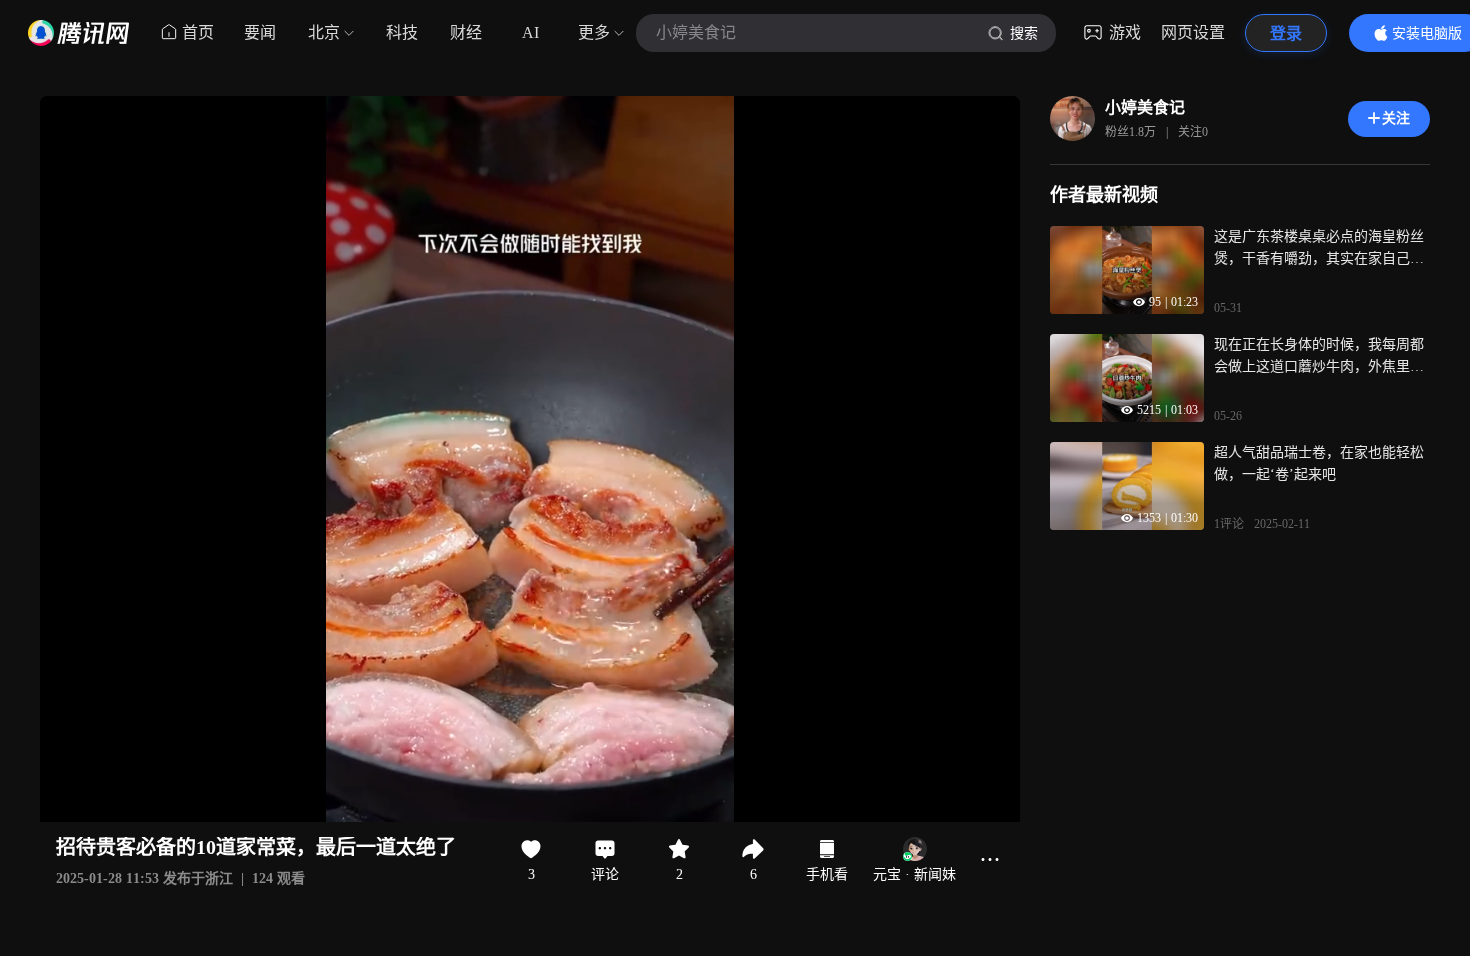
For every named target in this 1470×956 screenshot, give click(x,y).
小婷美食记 (1145, 107)
